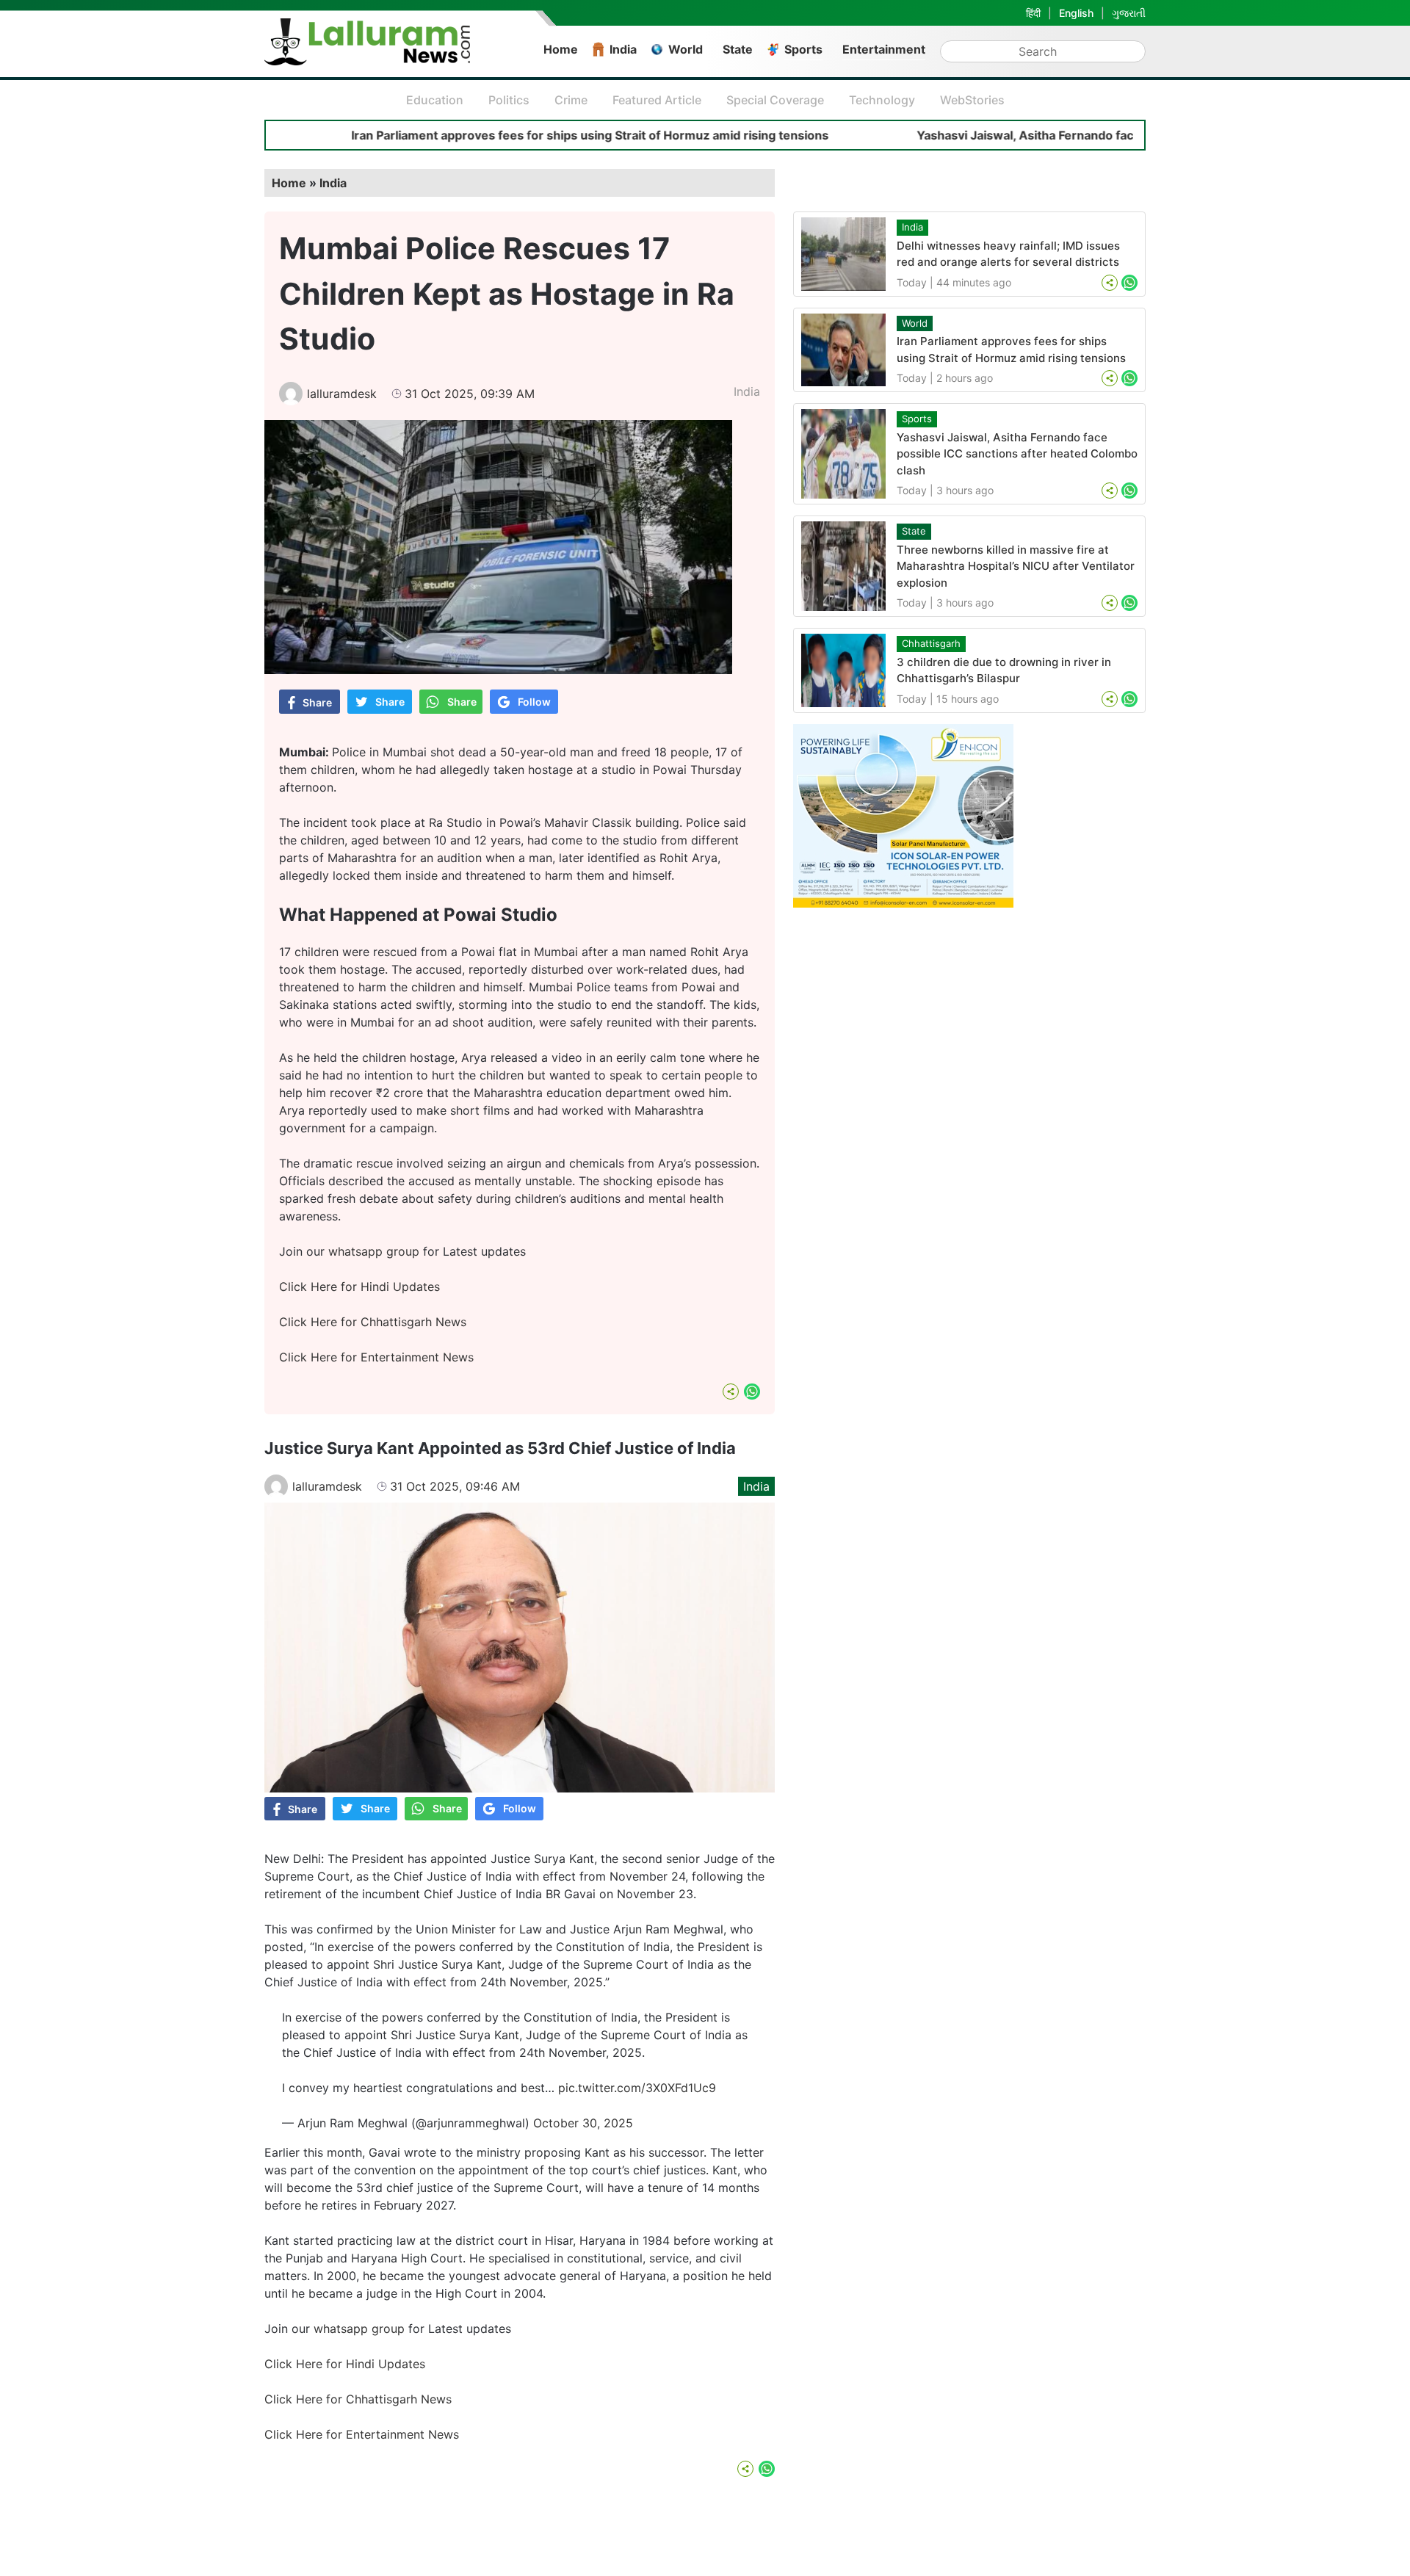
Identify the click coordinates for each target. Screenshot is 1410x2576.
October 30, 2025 (583, 2123)
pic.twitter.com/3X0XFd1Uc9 (637, 2088)
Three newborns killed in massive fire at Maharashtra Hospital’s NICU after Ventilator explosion (1016, 566)
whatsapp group (374, 1251)
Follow (534, 702)
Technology (882, 100)
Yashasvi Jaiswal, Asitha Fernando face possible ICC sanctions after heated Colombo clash (1017, 454)
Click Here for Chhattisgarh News (373, 1322)
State (738, 49)
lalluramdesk (342, 394)
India (623, 49)
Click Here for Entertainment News (376, 1357)
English (1076, 13)
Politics (509, 100)
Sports (803, 49)
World (686, 49)
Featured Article (657, 100)
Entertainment (884, 49)
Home (561, 49)
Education (435, 100)
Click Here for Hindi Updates (359, 1287)
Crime (571, 100)
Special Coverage (775, 100)
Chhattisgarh (931, 643)
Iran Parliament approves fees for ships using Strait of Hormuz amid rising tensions (503, 135)
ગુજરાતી (1129, 13)
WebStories (972, 100)
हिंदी (1033, 13)
